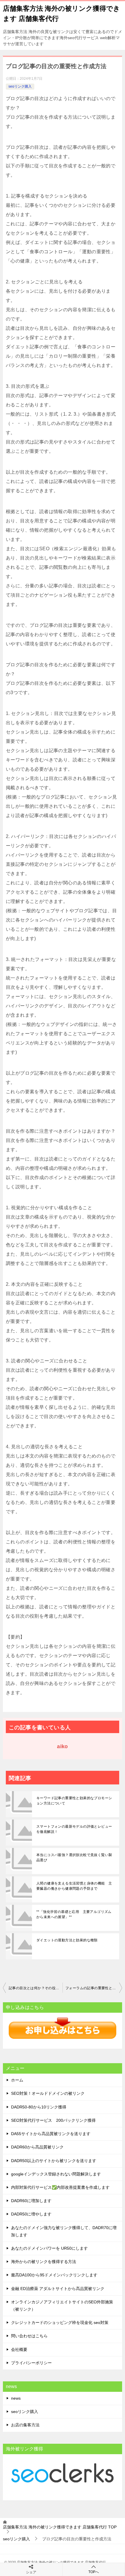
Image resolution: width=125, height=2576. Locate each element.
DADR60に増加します (31, 2201)
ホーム (17, 2080)
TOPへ (94, 2572)
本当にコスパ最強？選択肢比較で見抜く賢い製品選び (74, 1858)
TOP (60, 2527)
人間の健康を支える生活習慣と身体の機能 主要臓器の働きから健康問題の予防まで (74, 1886)
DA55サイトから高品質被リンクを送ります (51, 2134)
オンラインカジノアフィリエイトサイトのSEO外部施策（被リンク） (62, 2306)
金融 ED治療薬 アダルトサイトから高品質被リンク (58, 2289)
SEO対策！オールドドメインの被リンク (48, 2093)
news (16, 2398)
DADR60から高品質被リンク (37, 2147)
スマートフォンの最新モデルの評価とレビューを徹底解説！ (74, 1829)
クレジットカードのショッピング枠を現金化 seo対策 (60, 2322)
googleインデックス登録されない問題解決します (56, 2174)
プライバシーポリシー (31, 2363)
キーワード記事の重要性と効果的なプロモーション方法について (74, 1801)
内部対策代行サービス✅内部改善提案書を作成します (60, 2187)
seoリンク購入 (20, 86)
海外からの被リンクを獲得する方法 (44, 2262)
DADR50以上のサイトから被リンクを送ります (54, 2161)
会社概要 (19, 2349)
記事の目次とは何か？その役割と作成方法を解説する (36, 1988)
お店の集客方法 (25, 2425)
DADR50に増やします (31, 2214)
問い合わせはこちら (29, 2336)
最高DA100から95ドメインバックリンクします (54, 2275)
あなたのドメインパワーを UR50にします (49, 2248)
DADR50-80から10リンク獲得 (39, 2107)
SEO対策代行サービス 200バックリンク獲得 (53, 2120)
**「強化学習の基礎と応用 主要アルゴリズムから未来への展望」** (74, 1914)
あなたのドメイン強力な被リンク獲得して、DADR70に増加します (64, 2231)
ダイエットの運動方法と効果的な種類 (67, 1940)
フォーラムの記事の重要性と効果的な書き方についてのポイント (94, 1988)
